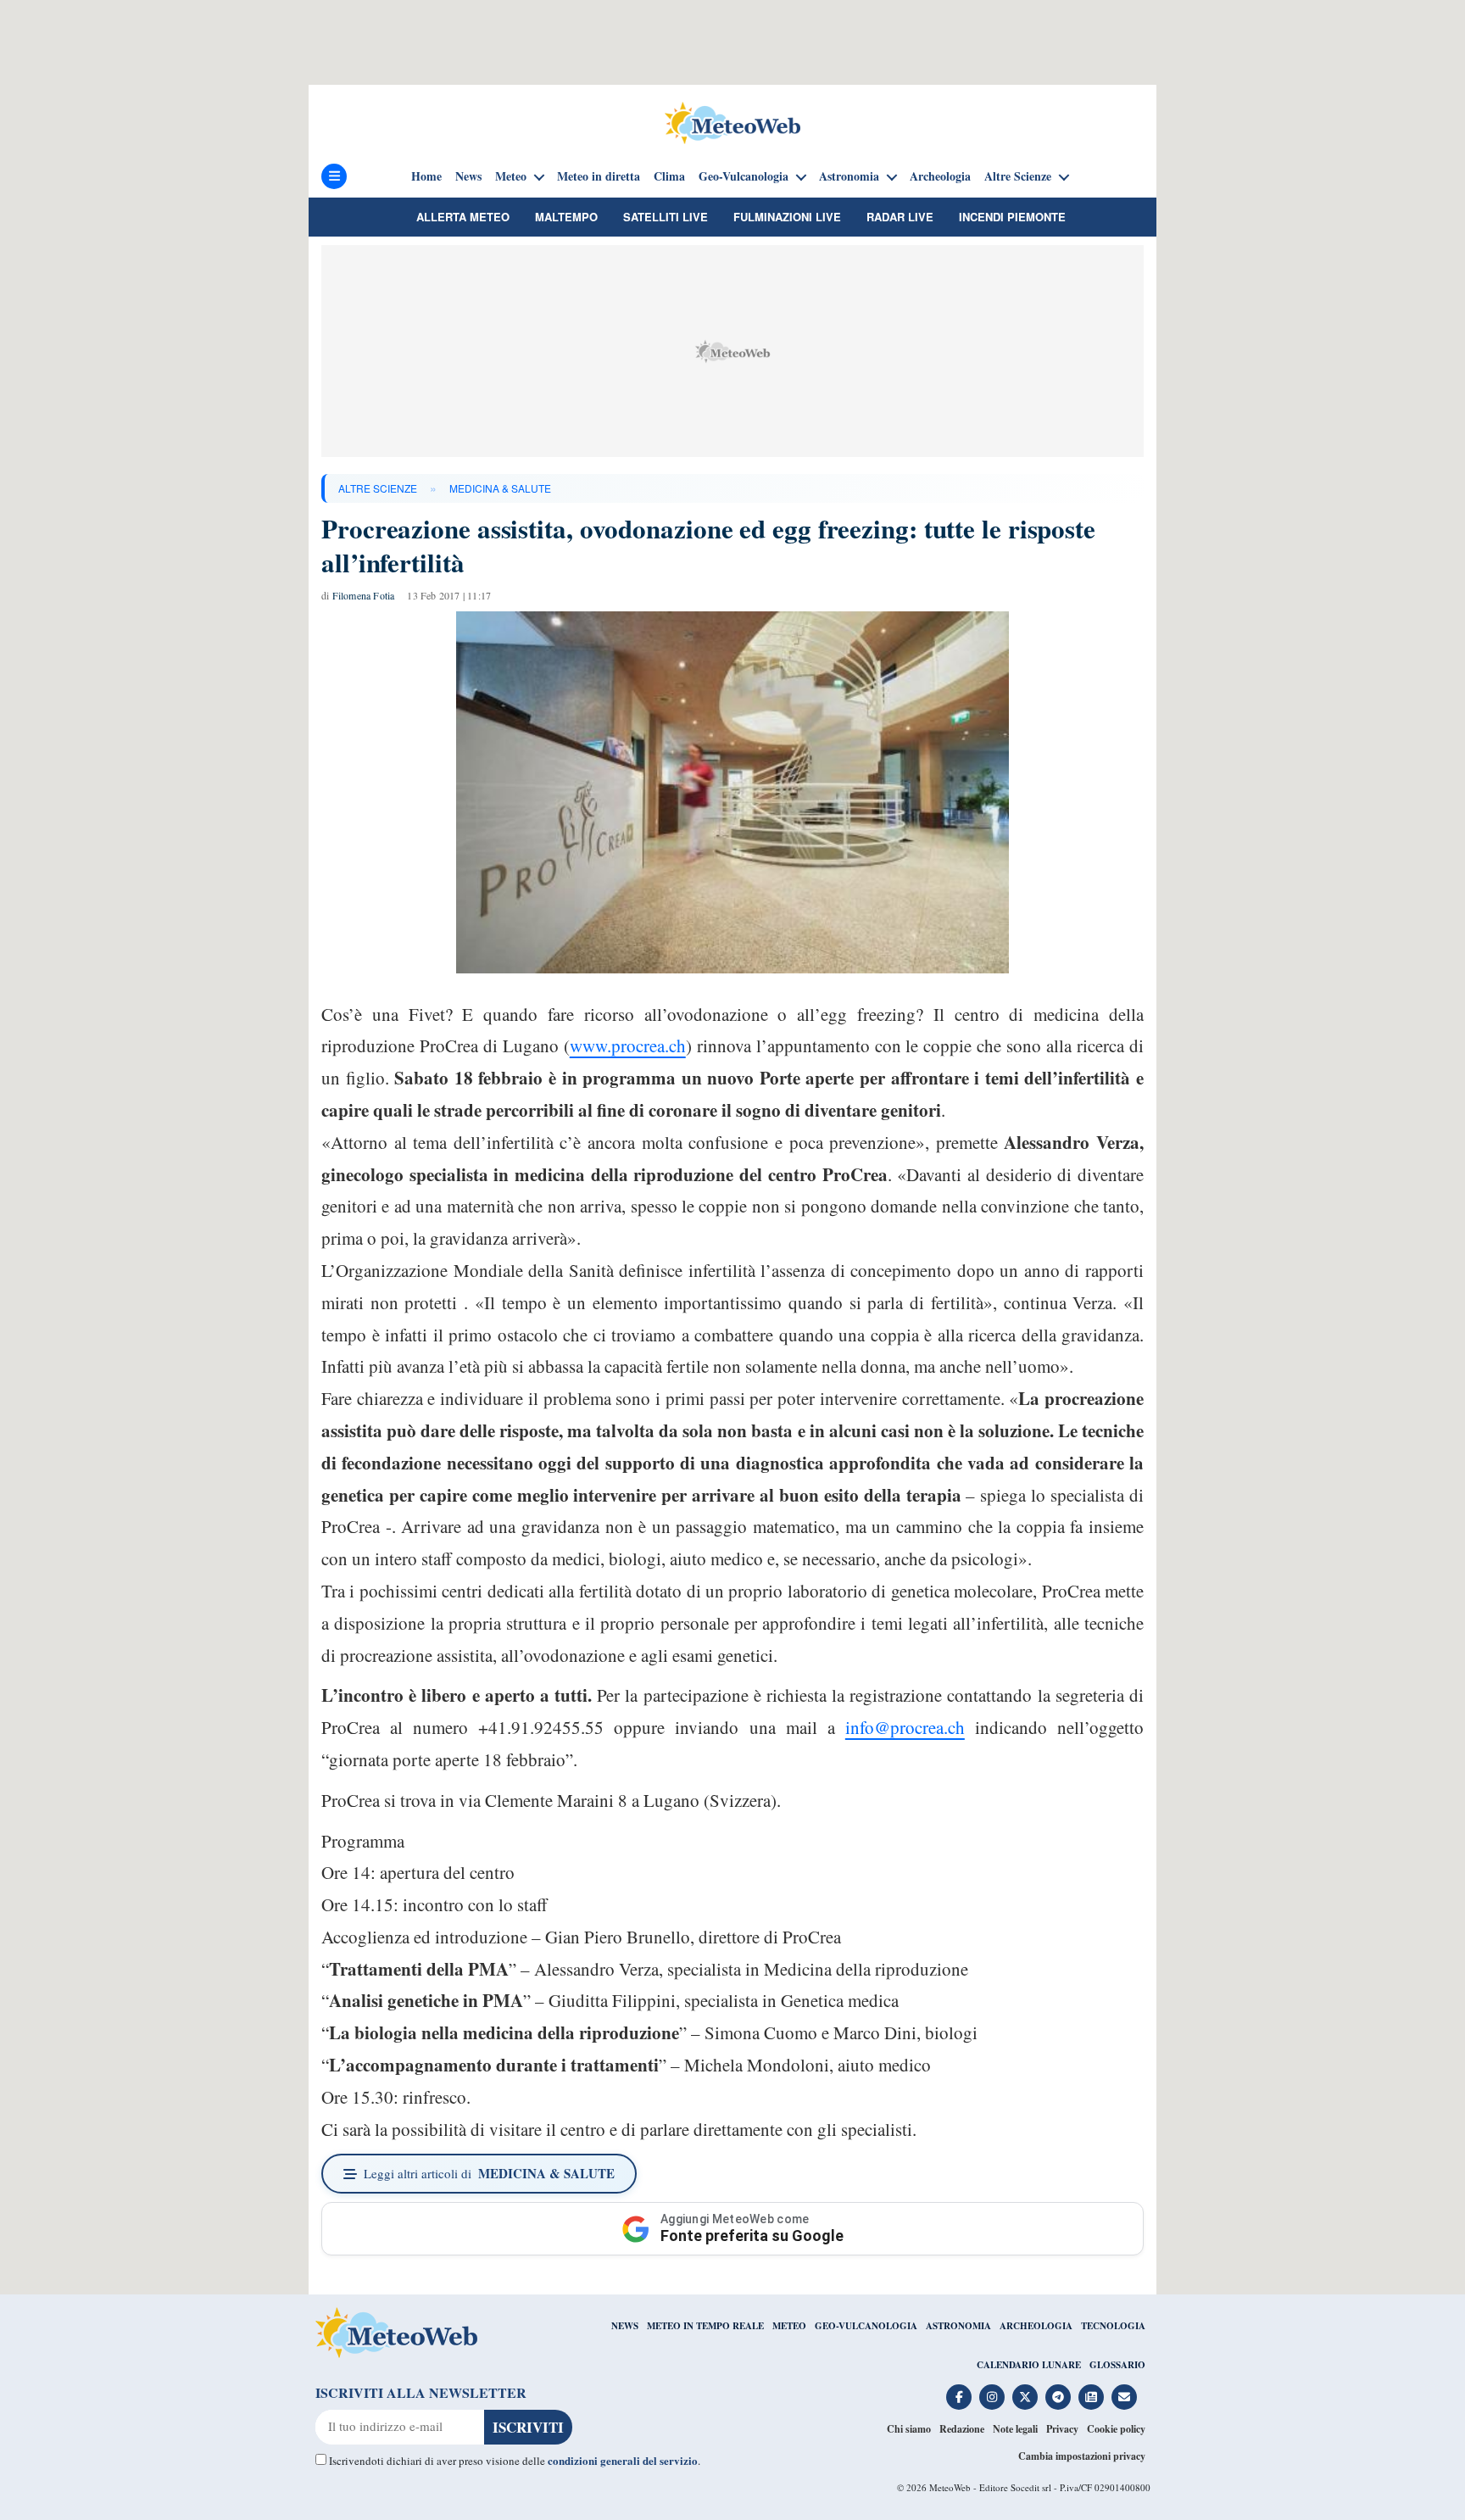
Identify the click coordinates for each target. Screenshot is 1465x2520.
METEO (789, 2326)
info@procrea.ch (905, 1727)
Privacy (1062, 2429)
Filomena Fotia (364, 595)
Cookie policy (1116, 2429)
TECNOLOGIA (1113, 2326)
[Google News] (1091, 2397)
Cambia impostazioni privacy (1082, 2456)
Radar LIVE (900, 217)
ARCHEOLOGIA (1036, 2326)
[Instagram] (992, 2397)
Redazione (962, 2429)
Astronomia (849, 176)
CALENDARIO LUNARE (1029, 2365)
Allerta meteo (463, 217)
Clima (669, 176)
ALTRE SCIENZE (378, 488)
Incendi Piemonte (1012, 217)
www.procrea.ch (628, 1045)
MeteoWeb (950, 2487)
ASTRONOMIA (958, 2326)
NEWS (625, 2326)
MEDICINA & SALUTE (500, 488)
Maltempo (566, 217)
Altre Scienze (1018, 176)
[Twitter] (1025, 2397)
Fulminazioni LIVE (787, 217)
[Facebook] (959, 2397)
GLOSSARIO (1117, 2365)
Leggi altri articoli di (489, 2173)
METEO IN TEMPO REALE (705, 2326)
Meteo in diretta (599, 176)
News (468, 176)
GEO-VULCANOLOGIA (866, 2326)
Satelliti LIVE (666, 217)
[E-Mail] (1124, 2397)
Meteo (511, 176)
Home (426, 176)
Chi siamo (909, 2429)
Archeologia (940, 176)
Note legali (1015, 2429)
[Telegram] (1058, 2397)
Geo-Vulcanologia (744, 176)
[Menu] (334, 176)
